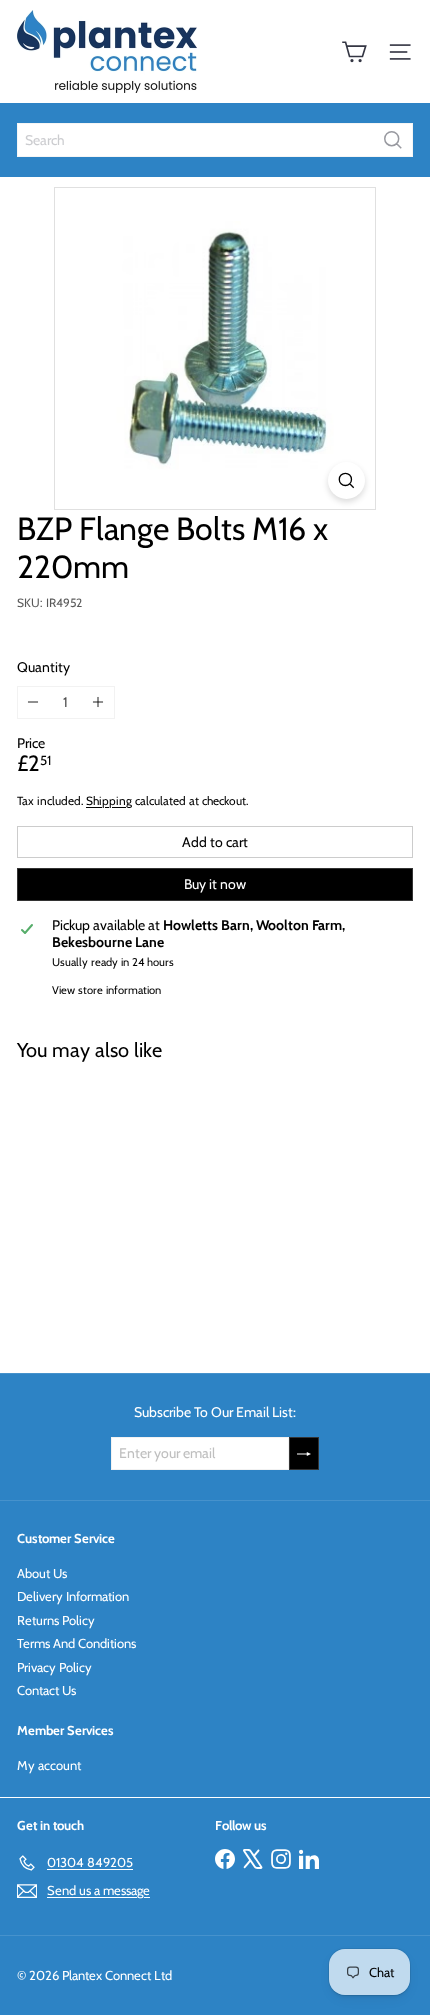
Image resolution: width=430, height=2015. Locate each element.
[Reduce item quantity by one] (33, 702)
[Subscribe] (304, 1453)
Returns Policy (56, 1620)
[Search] (393, 140)
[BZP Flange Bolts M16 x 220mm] (142, 1205)
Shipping (109, 801)
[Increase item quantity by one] (98, 702)
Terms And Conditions (76, 1643)
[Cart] (354, 52)
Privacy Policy (54, 1667)
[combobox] (215, 140)
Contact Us (46, 1690)
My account (49, 1765)
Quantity (43, 667)
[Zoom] (346, 480)
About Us (42, 1573)
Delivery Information (73, 1596)
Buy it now (215, 884)
